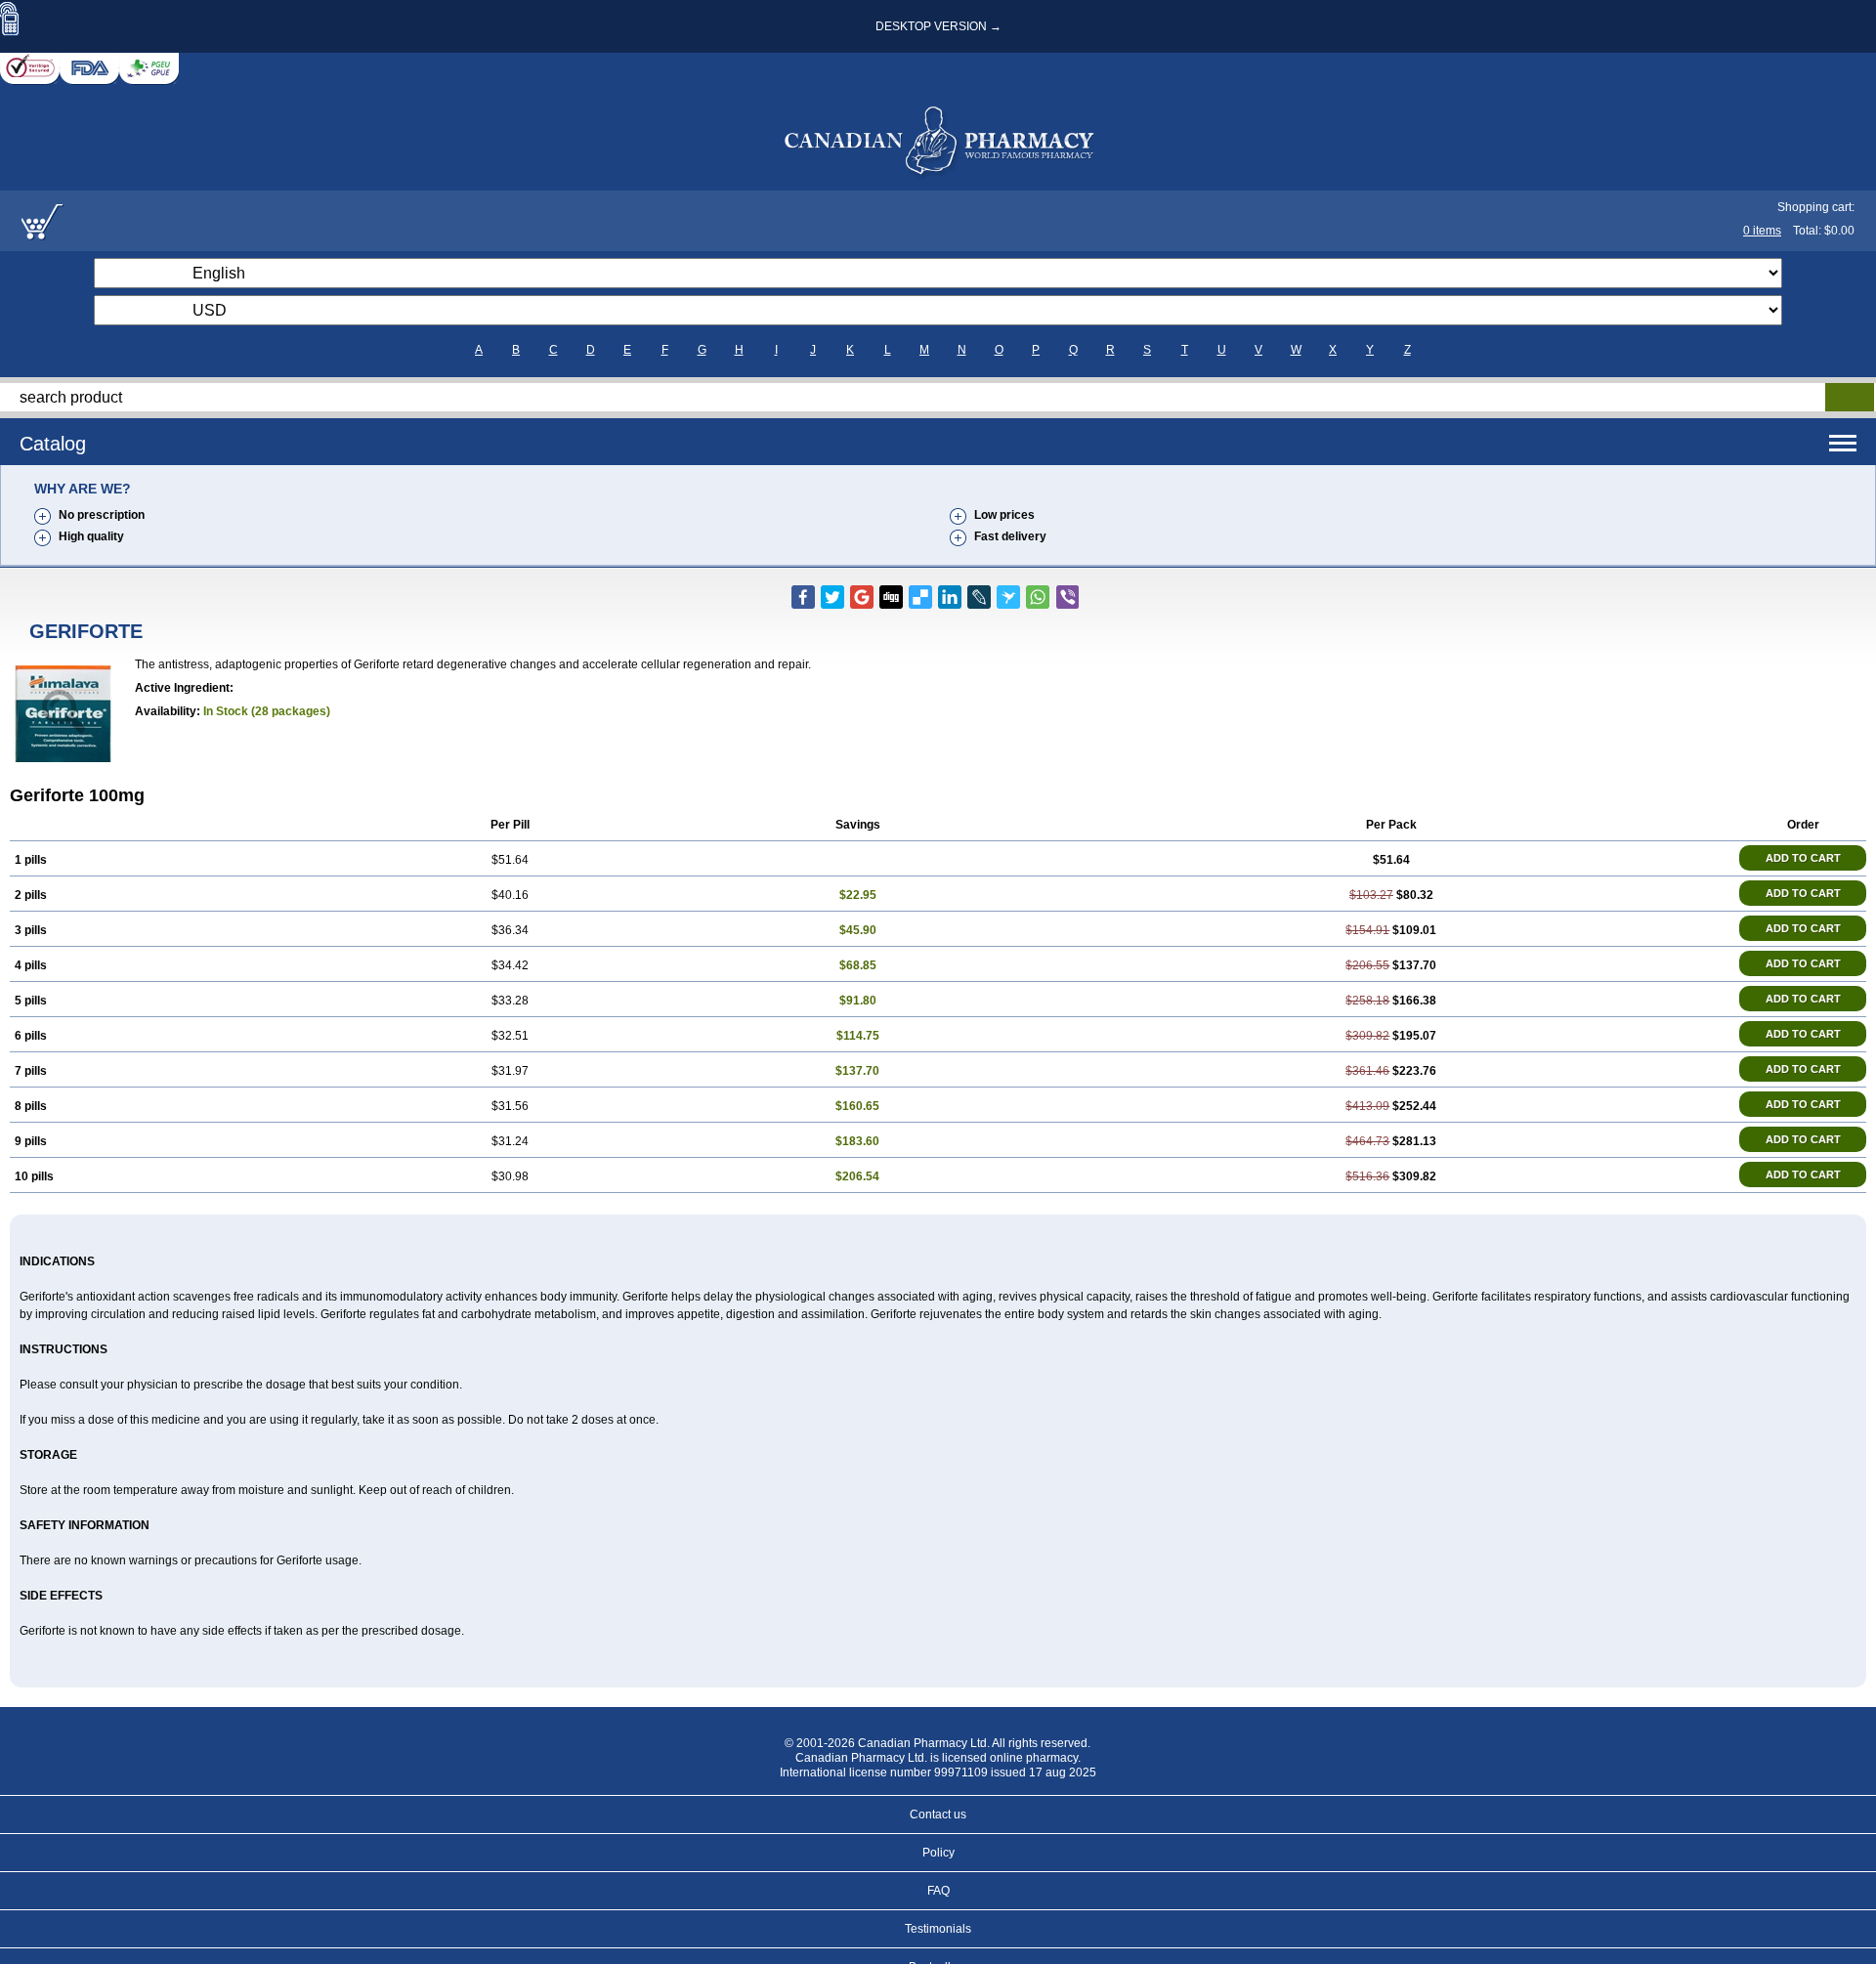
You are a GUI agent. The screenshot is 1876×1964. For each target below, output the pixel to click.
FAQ (938, 1891)
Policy (938, 1853)
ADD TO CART (1803, 858)
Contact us (938, 1815)
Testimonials (938, 1929)
